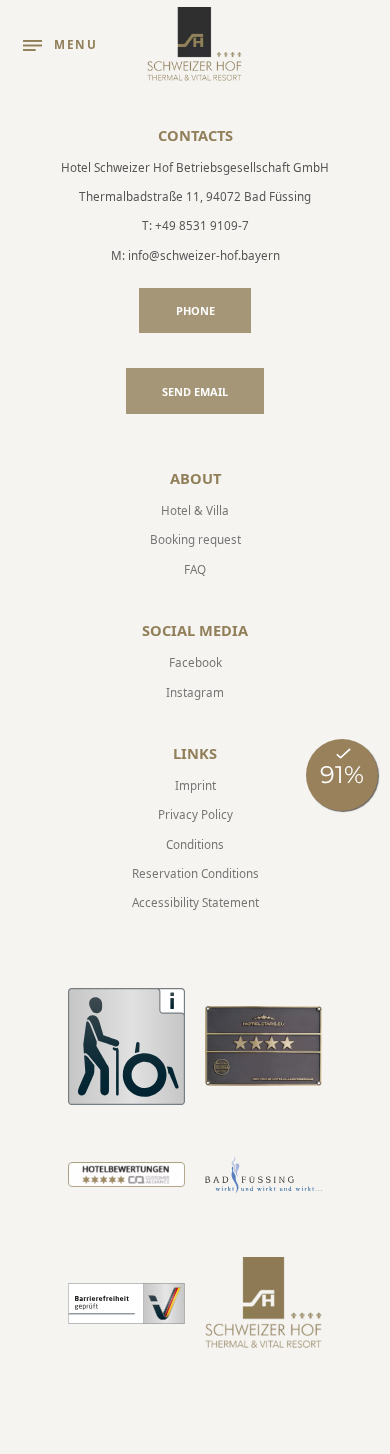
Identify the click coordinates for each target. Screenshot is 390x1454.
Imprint (195, 785)
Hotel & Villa (195, 510)
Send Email (195, 391)
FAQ (195, 569)
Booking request (195, 539)
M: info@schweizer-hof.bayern (195, 255)
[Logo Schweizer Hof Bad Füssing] (195, 45)
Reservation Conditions (195, 873)
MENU (76, 44)
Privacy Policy (195, 814)
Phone (195, 310)
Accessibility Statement (195, 902)
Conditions (195, 844)
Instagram (195, 692)
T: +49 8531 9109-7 (195, 225)
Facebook (195, 662)
